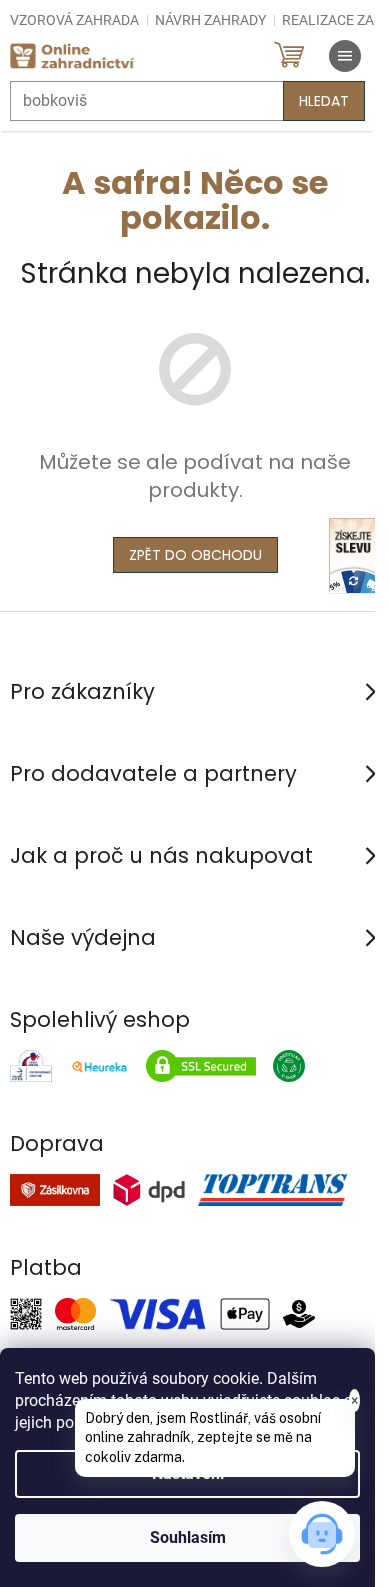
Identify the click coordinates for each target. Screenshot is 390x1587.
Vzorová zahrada (74, 20)
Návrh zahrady (210, 20)
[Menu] (345, 56)
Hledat (324, 101)
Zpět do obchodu (195, 555)
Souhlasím (188, 1537)
